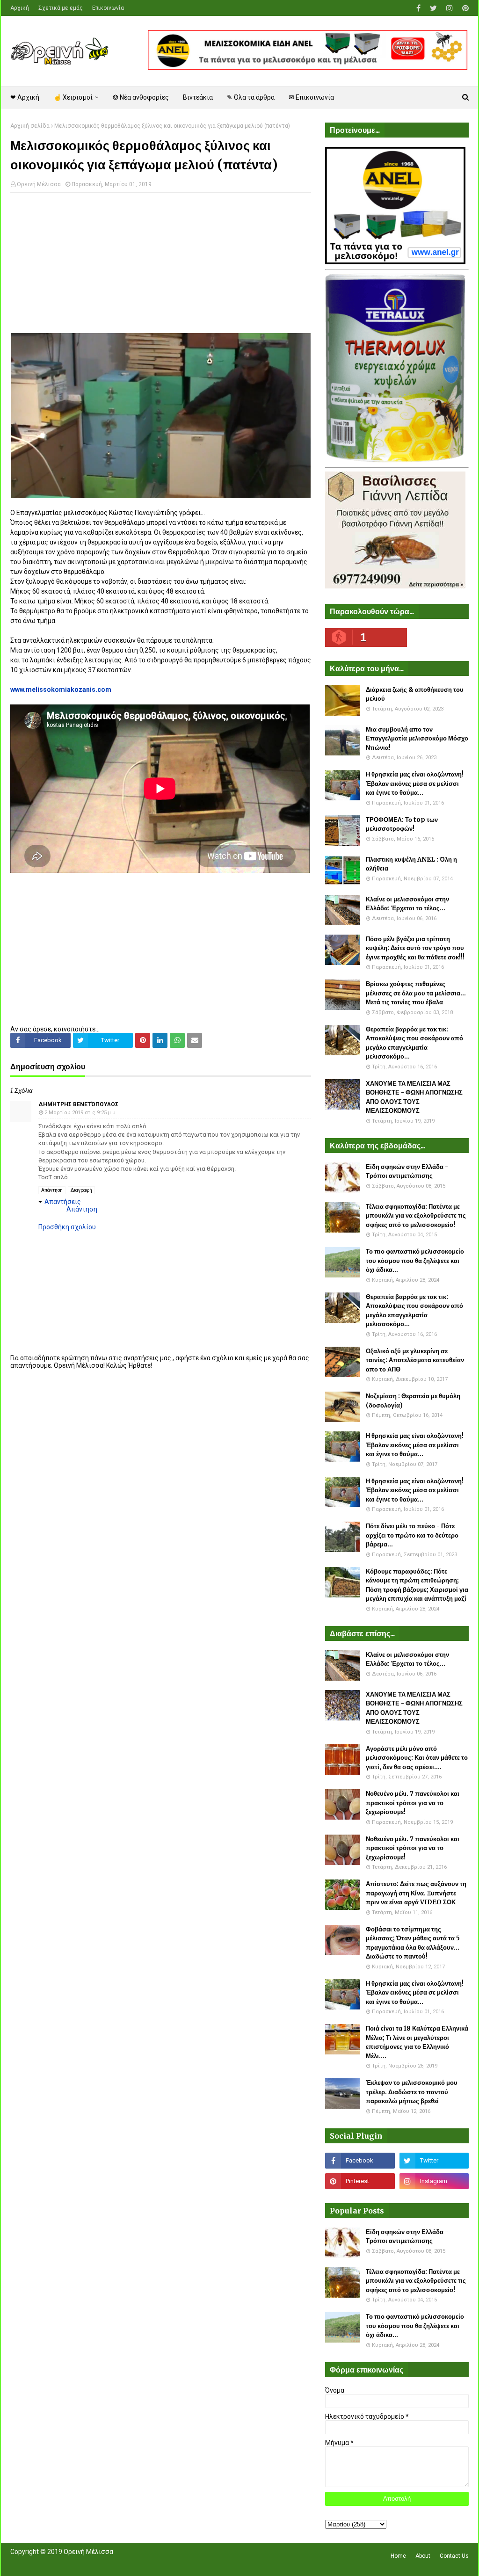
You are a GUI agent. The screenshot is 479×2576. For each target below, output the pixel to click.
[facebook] (418, 8)
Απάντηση (52, 1190)
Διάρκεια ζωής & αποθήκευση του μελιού (415, 694)
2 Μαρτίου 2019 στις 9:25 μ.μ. (81, 1113)
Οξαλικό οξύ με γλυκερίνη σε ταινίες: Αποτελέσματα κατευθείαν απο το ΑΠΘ (415, 1360)
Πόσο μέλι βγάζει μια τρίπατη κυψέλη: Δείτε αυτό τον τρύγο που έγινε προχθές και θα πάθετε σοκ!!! (415, 948)
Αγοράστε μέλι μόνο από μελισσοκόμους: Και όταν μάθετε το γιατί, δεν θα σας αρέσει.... (417, 1758)
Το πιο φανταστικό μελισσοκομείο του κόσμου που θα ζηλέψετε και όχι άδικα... (415, 1261)
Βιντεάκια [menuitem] (198, 97)
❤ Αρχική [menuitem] (25, 97)
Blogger (142, 2563)
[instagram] (450, 8)
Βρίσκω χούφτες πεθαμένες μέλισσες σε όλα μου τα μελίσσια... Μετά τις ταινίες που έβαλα (416, 993)
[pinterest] (464, 8)
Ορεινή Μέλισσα (39, 184)
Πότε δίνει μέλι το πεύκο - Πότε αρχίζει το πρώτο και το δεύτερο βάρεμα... (412, 1535)
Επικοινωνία (108, 8)
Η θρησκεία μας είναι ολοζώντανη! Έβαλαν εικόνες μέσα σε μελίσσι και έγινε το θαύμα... (415, 784)
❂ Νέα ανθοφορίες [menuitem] (141, 97)
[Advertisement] (161, 268)
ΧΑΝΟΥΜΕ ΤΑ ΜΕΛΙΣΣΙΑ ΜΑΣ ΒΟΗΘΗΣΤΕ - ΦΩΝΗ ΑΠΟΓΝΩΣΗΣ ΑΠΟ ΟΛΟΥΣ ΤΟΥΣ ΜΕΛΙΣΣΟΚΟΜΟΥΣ (414, 1097)
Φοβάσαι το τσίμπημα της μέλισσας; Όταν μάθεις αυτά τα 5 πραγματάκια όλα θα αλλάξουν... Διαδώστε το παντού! (413, 1943)
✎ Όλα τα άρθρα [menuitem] (251, 97)
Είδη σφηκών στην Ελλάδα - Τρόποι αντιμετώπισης (407, 1172)
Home (398, 2556)
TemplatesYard (79, 2563)
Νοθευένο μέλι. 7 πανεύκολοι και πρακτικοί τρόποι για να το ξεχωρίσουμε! (413, 1803)
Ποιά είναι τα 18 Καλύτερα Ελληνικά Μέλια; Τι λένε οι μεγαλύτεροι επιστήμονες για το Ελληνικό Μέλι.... (417, 2042)
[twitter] (433, 8)
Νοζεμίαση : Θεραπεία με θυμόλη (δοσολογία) (413, 1401)
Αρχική (20, 8)
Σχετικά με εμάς (61, 8)
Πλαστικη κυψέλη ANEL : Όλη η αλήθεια (411, 864)
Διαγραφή (81, 1190)
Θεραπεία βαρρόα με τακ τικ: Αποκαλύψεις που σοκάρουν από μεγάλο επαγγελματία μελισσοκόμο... (414, 1043)
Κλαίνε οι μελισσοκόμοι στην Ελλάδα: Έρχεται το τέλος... (407, 904)
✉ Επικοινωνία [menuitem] (311, 97)
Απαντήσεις (63, 1202)
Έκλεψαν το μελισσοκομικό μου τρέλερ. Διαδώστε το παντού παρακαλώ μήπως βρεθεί (412, 2092)
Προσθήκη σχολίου (67, 1227)
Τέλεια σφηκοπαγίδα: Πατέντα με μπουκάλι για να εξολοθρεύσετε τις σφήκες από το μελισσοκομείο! (416, 1216)
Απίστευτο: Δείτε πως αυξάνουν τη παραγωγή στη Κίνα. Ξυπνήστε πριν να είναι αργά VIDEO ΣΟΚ (416, 1893)
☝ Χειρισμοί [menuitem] (73, 97)
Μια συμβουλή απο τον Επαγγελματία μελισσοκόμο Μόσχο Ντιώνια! (417, 739)
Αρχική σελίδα (30, 126)
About (423, 2556)
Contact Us (454, 2556)
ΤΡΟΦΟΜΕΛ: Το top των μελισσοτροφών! (402, 824)
